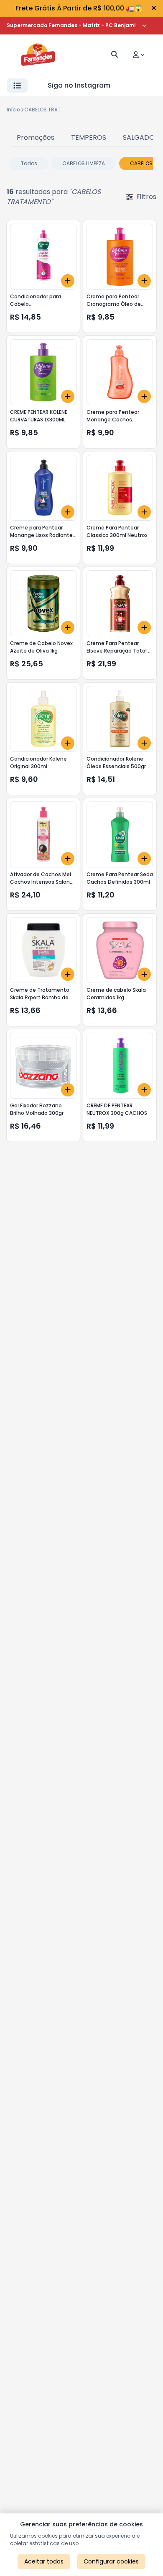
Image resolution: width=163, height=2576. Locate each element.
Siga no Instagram (79, 85)
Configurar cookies (111, 2561)
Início (13, 110)
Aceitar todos (44, 2561)
